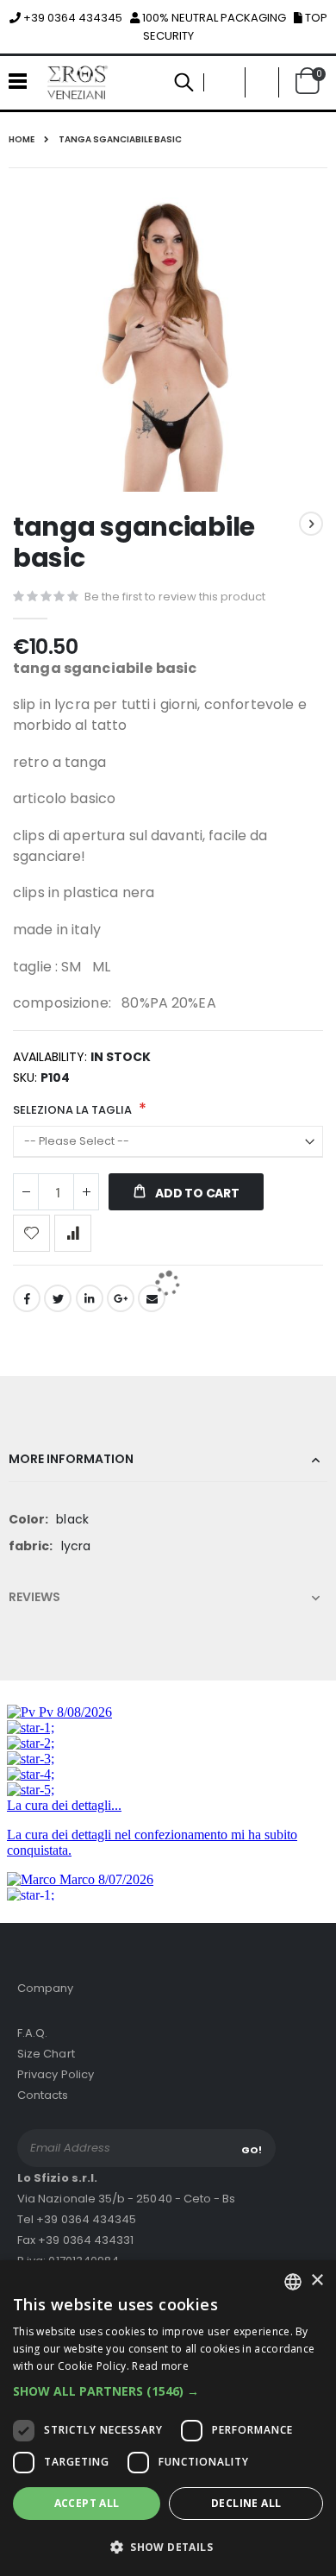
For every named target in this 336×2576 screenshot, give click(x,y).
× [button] (317, 2281)
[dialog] (168, 2418)
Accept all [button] (87, 2503)
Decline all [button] (246, 2503)
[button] (168, 2391)
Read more (160, 2366)
